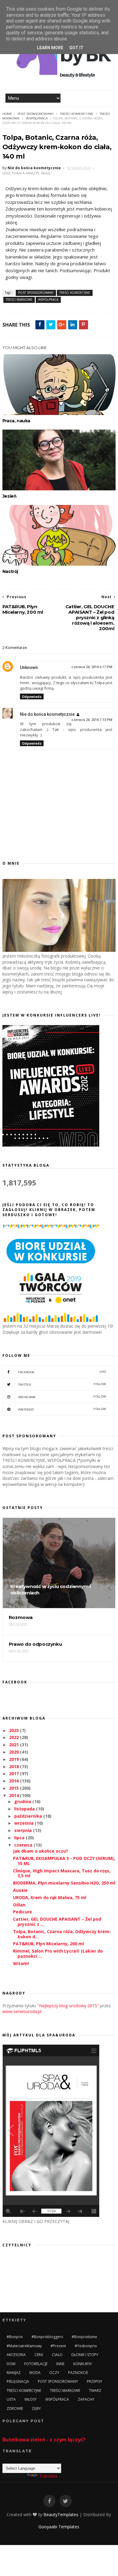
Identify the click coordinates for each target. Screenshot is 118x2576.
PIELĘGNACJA (18, 2381)
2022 (15, 1737)
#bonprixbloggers (47, 2337)
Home (7, 114)
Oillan (19, 1905)
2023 (15, 1730)
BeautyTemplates (61, 2514)
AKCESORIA (16, 2355)
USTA (11, 2399)
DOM (11, 2364)
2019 (15, 1759)
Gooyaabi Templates (59, 2527)
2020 (15, 1752)
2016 (15, 1781)
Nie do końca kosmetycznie (47, 714)
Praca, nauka (16, 421)
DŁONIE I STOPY (85, 2355)
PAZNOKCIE (78, 2373)
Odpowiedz (32, 696)
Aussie (20, 1890)
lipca (20, 1838)
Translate (48, 2476)
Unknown (29, 667)
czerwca (24, 1845)
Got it (76, 48)
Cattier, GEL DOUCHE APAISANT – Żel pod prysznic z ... (57, 1922)
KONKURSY (83, 2364)
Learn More (50, 48)
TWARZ (95, 2391)
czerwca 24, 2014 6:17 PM (92, 667)
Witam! (21, 1963)
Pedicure (23, 1912)
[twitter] (66, 2501)
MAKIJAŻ (14, 2373)
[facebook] (49, 2501)
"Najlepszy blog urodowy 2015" (68, 2006)
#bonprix (15, 2337)
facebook (62, 1372)
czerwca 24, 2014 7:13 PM (92, 720)
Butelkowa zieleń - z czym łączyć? (44, 2440)
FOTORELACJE (36, 2364)
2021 (15, 1745)
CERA (39, 2355)
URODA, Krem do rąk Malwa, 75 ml (50, 1897)
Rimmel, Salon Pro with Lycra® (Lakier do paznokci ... (58, 1953)
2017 (15, 1773)
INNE (60, 2364)
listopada (25, 1809)
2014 (15, 1795)
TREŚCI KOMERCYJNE (77, 114)
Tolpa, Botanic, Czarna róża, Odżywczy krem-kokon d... (62, 1934)
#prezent (58, 2346)
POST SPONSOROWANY (36, 114)
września (25, 1823)
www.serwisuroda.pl (22, 2011)
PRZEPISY (95, 2381)
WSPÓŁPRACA (37, 118)
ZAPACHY (86, 2399)
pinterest (62, 1409)
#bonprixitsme (84, 2337)
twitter (62, 1384)
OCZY (54, 2373)
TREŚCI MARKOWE (19, 300)
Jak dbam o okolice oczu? (41, 1851)
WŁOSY (31, 2399)
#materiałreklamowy (24, 2346)
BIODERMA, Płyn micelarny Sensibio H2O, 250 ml (64, 1883)
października (29, 1816)
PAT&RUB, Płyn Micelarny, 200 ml (48, 1944)
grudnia (23, 1801)
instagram (62, 1397)
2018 (15, 1766)
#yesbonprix (86, 2346)
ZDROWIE (15, 2408)
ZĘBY (36, 2408)
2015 (15, 1788)
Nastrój (10, 571)
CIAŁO (57, 2355)
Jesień (10, 496)
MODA (35, 2373)
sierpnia (24, 1830)
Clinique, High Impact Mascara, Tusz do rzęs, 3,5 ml (62, 1873)
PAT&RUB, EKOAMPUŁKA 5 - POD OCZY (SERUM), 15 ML (64, 1861)
